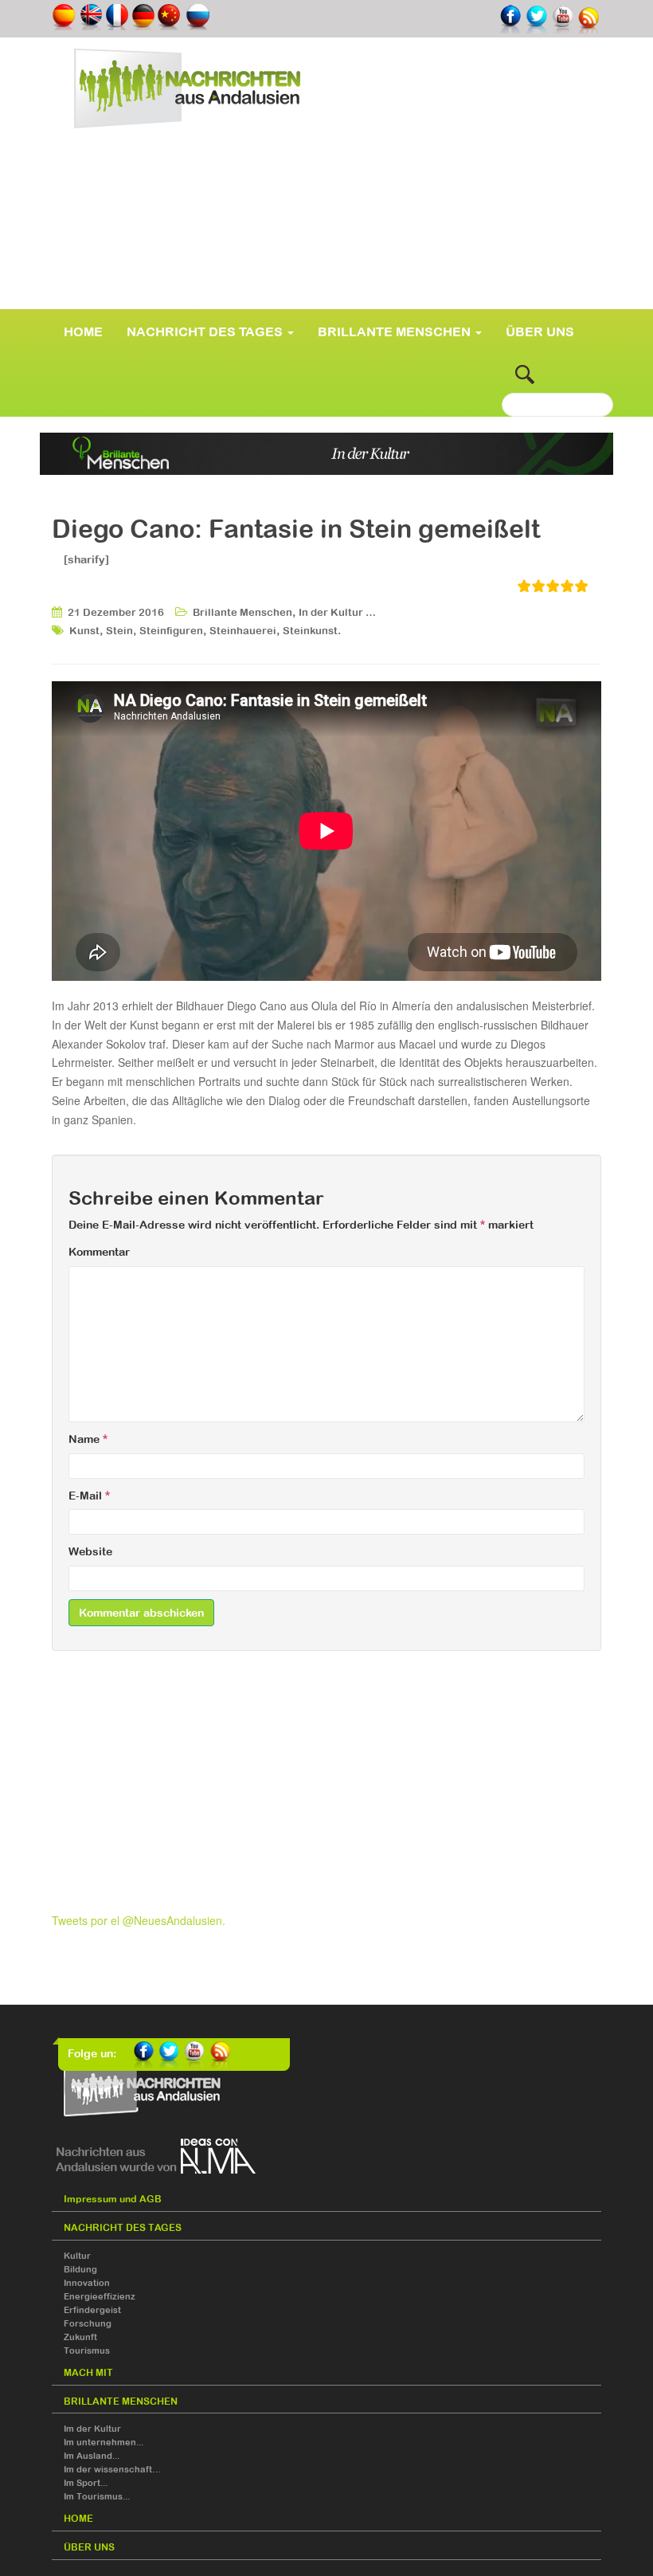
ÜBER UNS (540, 331)
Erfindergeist (92, 2310)
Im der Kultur (92, 2429)
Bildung (80, 2269)
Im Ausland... (92, 2456)
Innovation (87, 2283)
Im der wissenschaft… (112, 2469)
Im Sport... (86, 2483)
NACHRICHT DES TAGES (206, 331)
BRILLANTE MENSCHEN (396, 331)
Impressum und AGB (113, 2199)
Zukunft (80, 2337)
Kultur (77, 2256)
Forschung (88, 2323)
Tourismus (87, 2351)
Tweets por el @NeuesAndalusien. (139, 1920)
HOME (83, 331)
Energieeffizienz (100, 2296)
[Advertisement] (326, 242)
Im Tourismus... (97, 2496)
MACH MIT (88, 2373)
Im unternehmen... (104, 2442)
